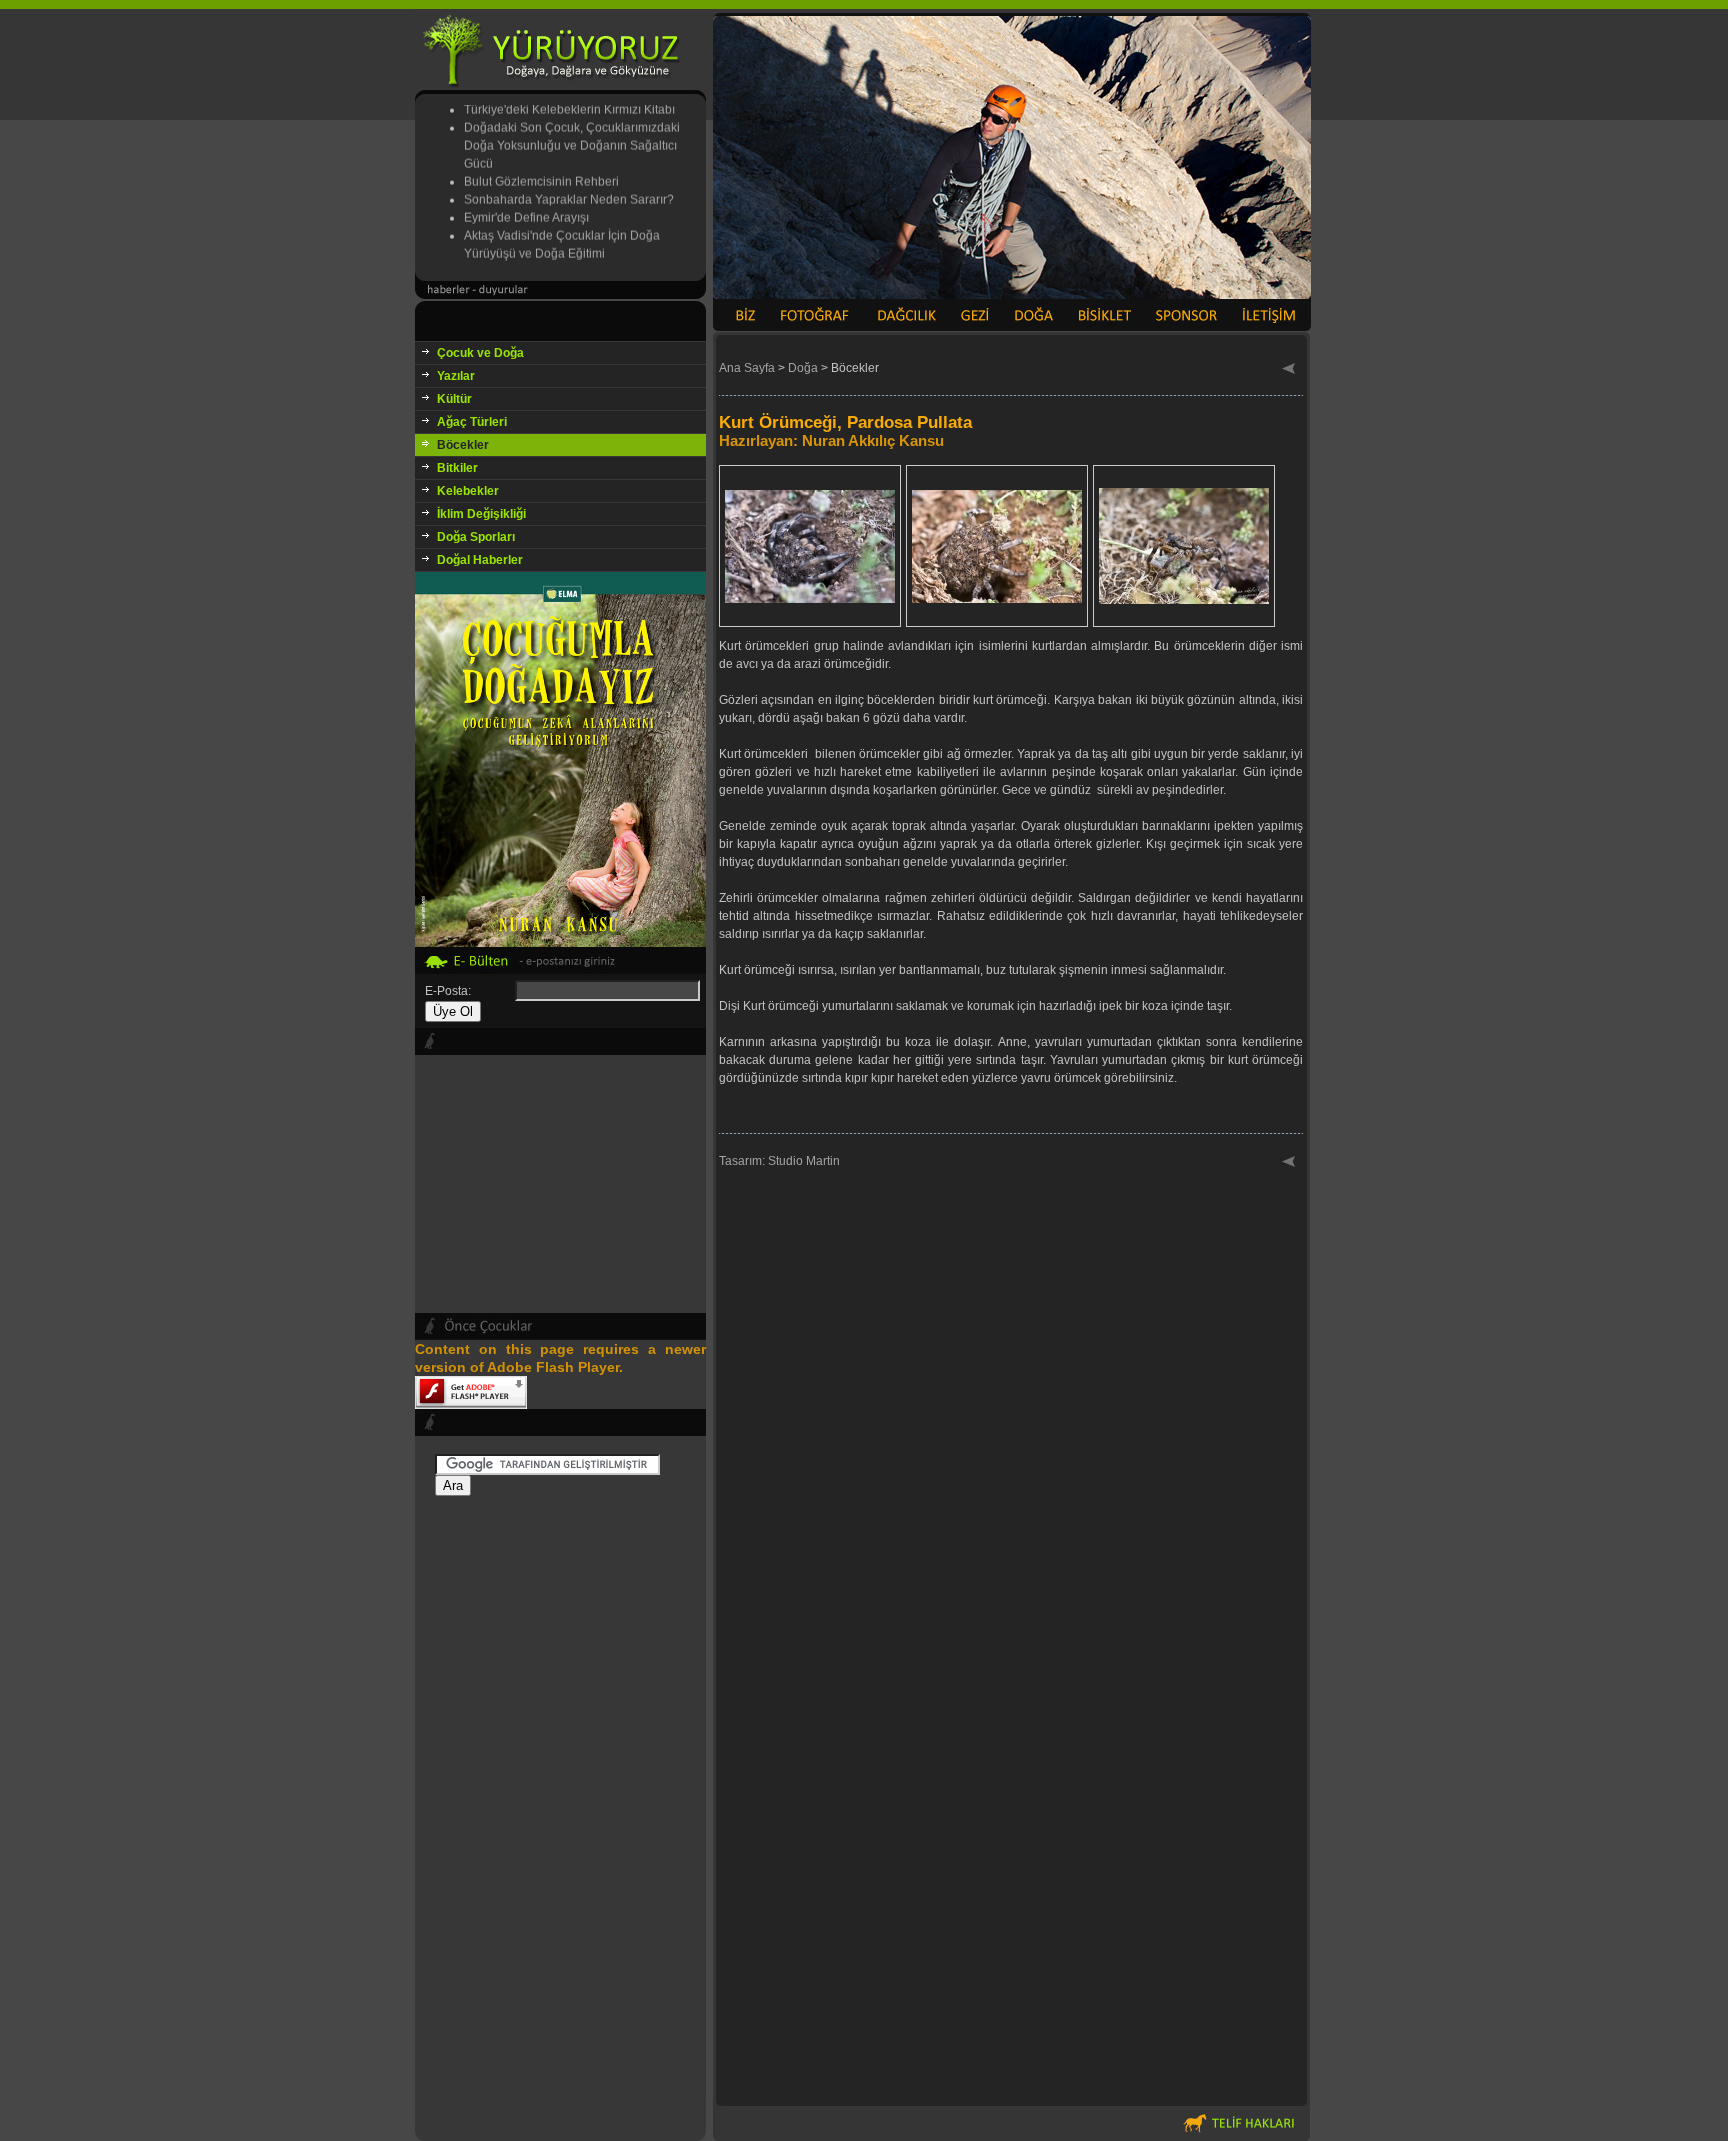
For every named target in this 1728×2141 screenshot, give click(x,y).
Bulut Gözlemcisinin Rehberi (541, 162)
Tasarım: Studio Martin (779, 1161)
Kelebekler (468, 491)
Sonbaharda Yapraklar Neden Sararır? (569, 180)
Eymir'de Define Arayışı (526, 198)
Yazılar (456, 376)
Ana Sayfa (747, 368)
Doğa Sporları (476, 537)
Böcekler (463, 445)
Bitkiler (457, 468)
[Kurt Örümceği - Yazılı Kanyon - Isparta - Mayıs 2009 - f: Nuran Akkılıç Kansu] (810, 617)
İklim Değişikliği (481, 514)
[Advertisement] (560, 1796)
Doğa (803, 368)
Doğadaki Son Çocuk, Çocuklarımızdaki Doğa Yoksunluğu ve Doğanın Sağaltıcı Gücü (572, 126)
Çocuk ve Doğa (480, 353)
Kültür (454, 399)
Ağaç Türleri (472, 422)
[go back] (1289, 370)
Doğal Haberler (480, 560)
